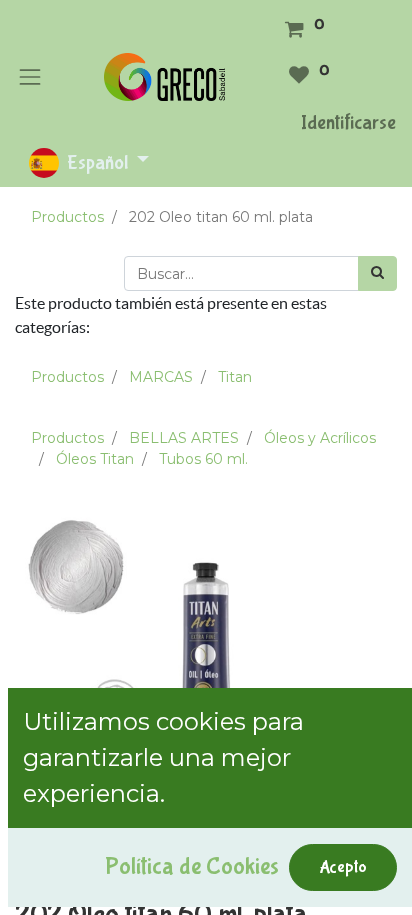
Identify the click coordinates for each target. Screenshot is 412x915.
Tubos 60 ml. (203, 459)
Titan (235, 377)
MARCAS (161, 377)
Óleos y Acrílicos (320, 438)
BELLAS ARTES (184, 438)
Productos (67, 217)
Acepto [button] (343, 867)
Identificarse (348, 122)
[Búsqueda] (377, 273)
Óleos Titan (95, 459)
